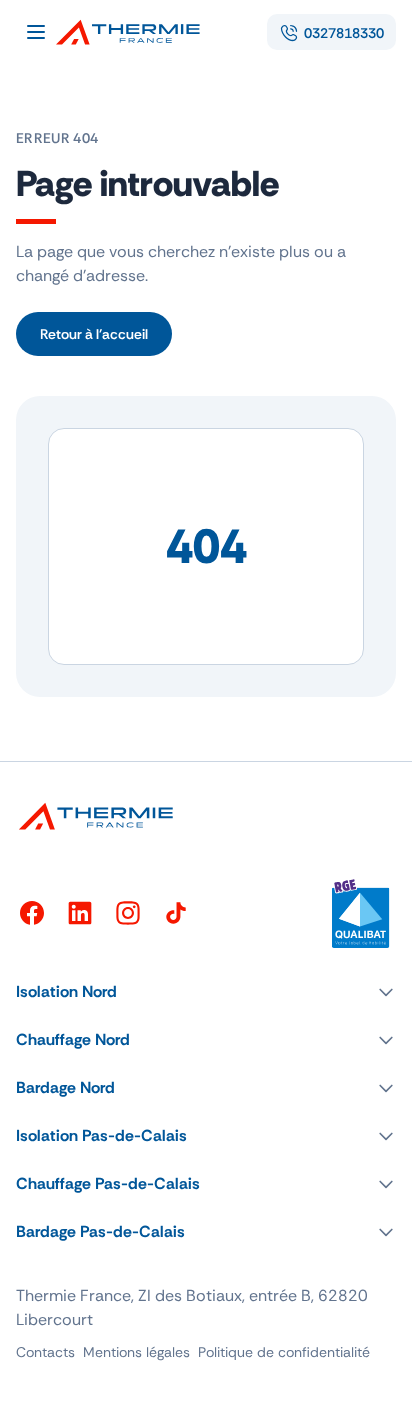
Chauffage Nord (73, 1039)
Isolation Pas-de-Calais (101, 1135)
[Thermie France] (136, 32)
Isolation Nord (66, 991)
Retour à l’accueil (94, 334)
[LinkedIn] (80, 913)
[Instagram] (128, 913)
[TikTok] (176, 913)
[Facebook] (32, 913)
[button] (206, 992)
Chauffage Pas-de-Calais (108, 1183)
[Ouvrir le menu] (36, 32)
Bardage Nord (65, 1087)
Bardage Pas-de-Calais (100, 1231)
